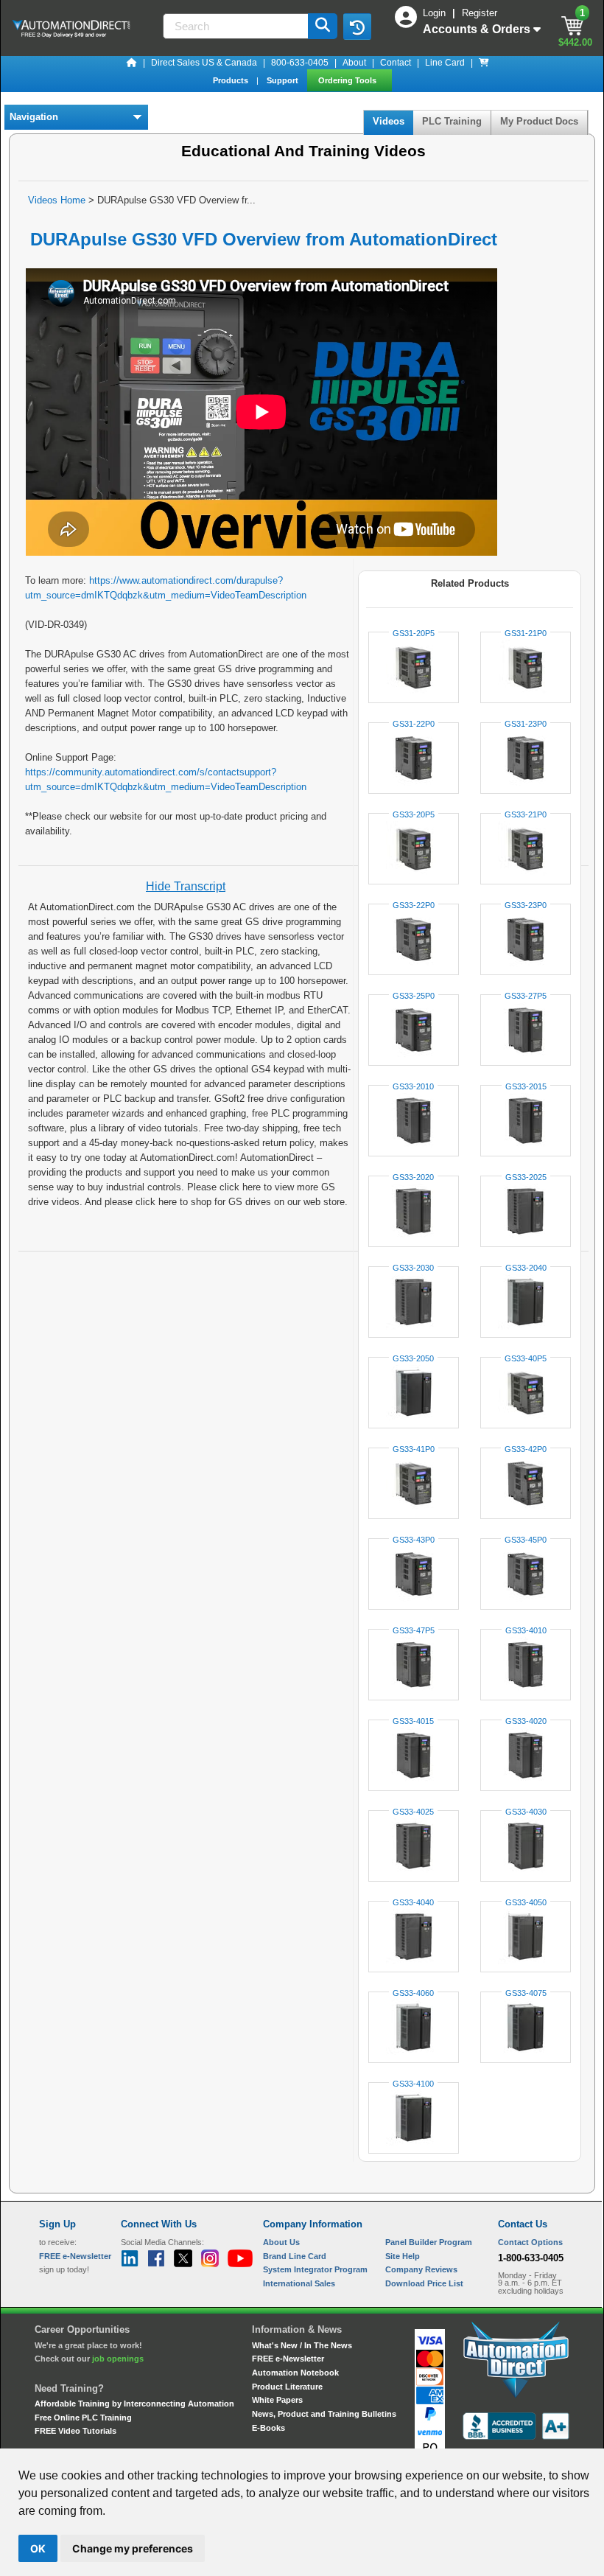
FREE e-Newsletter (288, 2359)
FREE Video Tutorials (75, 2431)
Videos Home (57, 200)
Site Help (403, 2256)
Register (480, 13)
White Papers (277, 2400)
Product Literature (287, 2387)
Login (436, 13)
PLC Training (452, 121)
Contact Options (530, 2242)
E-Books (268, 2428)
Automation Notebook (295, 2373)
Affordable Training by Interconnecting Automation (134, 2404)
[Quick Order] (484, 63)
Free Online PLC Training (83, 2418)
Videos (389, 121)
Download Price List (424, 2283)
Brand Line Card (295, 2256)
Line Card (445, 63)
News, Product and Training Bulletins (324, 2414)
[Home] (132, 63)
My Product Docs (539, 121)
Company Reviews (421, 2269)
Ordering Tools (348, 80)
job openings (118, 2359)
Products (232, 80)
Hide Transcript (186, 886)
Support (284, 80)
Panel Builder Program (429, 2242)
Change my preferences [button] (133, 2548)
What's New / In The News (302, 2345)
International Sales (299, 2283)
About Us (281, 2242)
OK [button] (38, 2548)
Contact (396, 63)
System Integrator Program (315, 2269)
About (354, 63)
